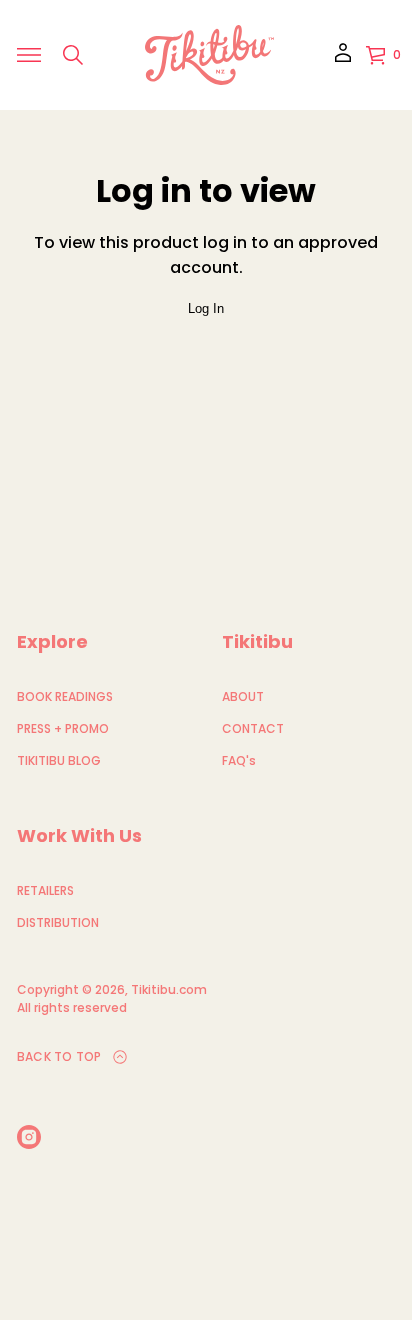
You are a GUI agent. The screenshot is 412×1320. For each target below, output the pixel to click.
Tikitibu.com (169, 989)
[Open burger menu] (29, 55)
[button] (73, 55)
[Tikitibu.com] (209, 55)
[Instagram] (29, 1137)
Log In (206, 308)
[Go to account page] (343, 59)
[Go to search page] (73, 55)
